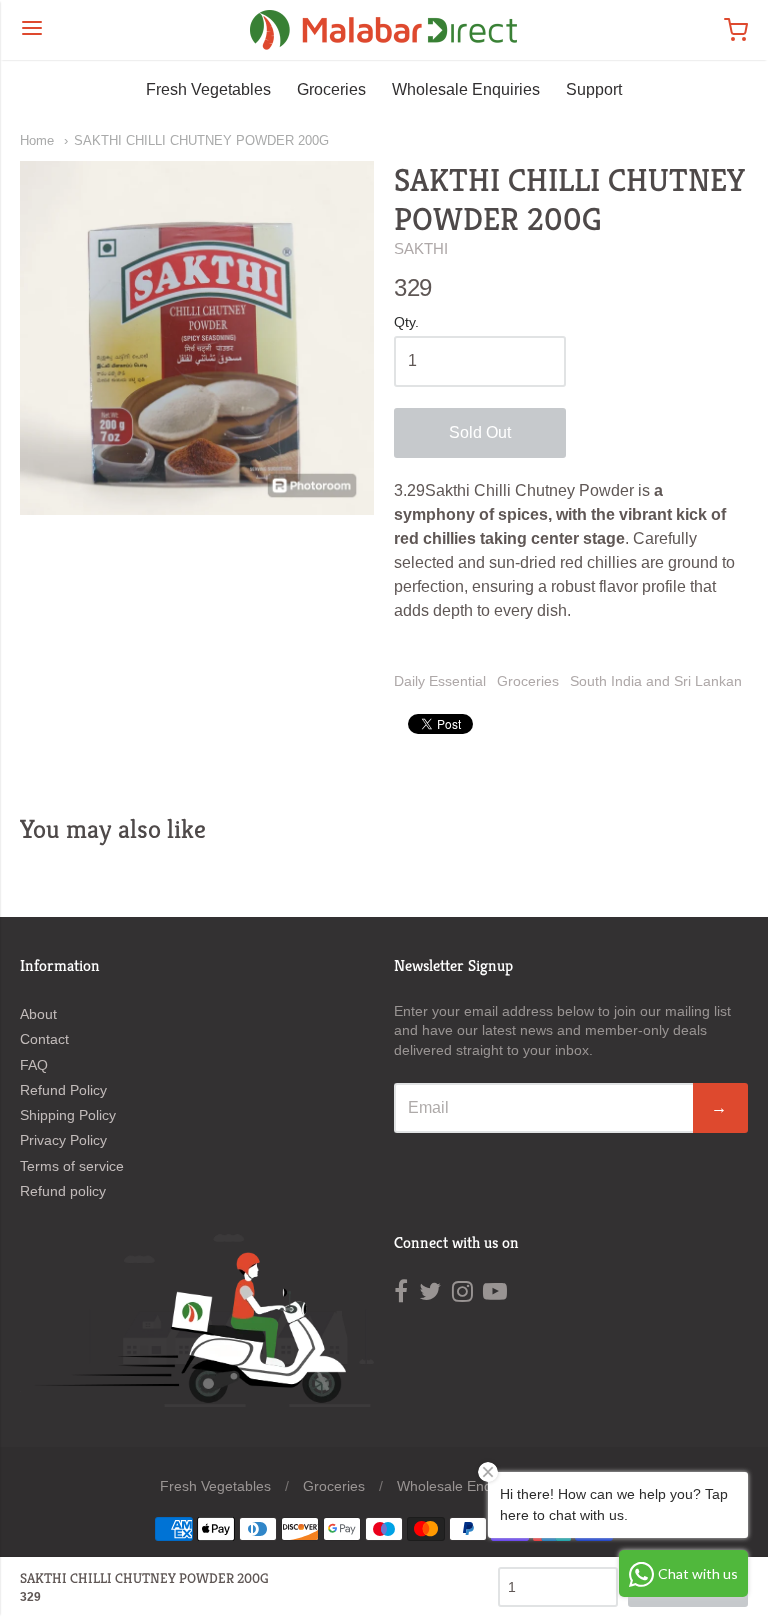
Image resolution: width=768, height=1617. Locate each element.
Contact (44, 1039)
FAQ (34, 1065)
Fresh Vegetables (208, 89)
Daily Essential (440, 681)
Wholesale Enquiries (466, 89)
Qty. (406, 322)
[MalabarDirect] (383, 30)
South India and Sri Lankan (656, 681)
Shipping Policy (68, 1115)
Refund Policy (63, 1090)
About (38, 1014)
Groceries (331, 89)
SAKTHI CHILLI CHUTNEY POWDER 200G (201, 140)
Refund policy (63, 1191)
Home (37, 140)
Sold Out (480, 432)
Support (594, 89)
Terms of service (72, 1166)
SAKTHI (421, 248)
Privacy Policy (63, 1140)
